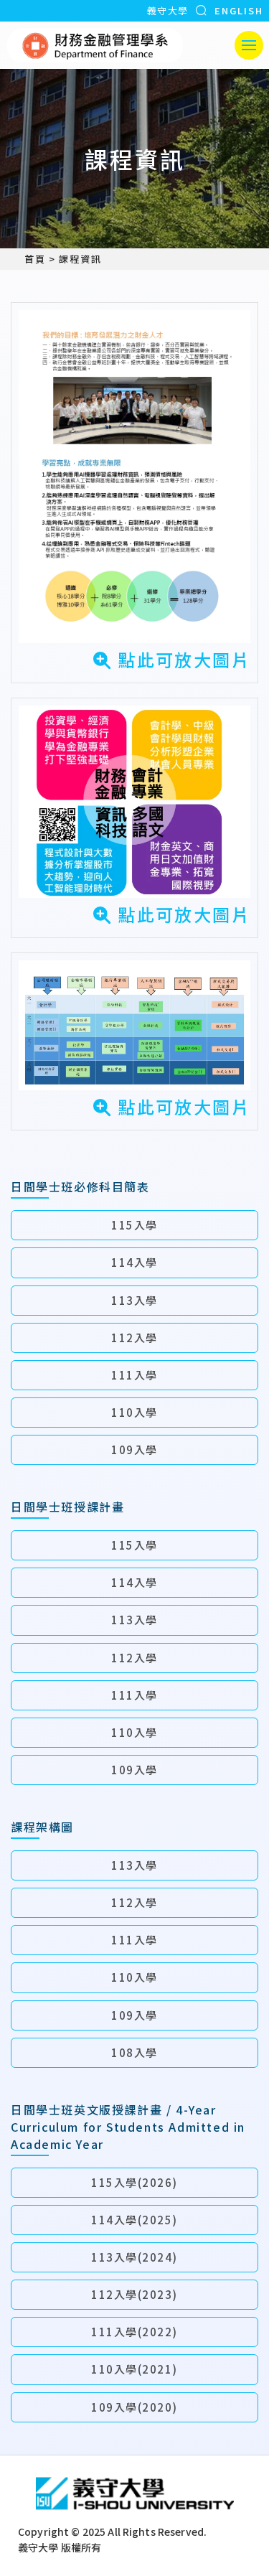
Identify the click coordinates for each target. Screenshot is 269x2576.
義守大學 (167, 10)
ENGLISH (239, 10)
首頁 (35, 259)
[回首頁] (95, 45)
